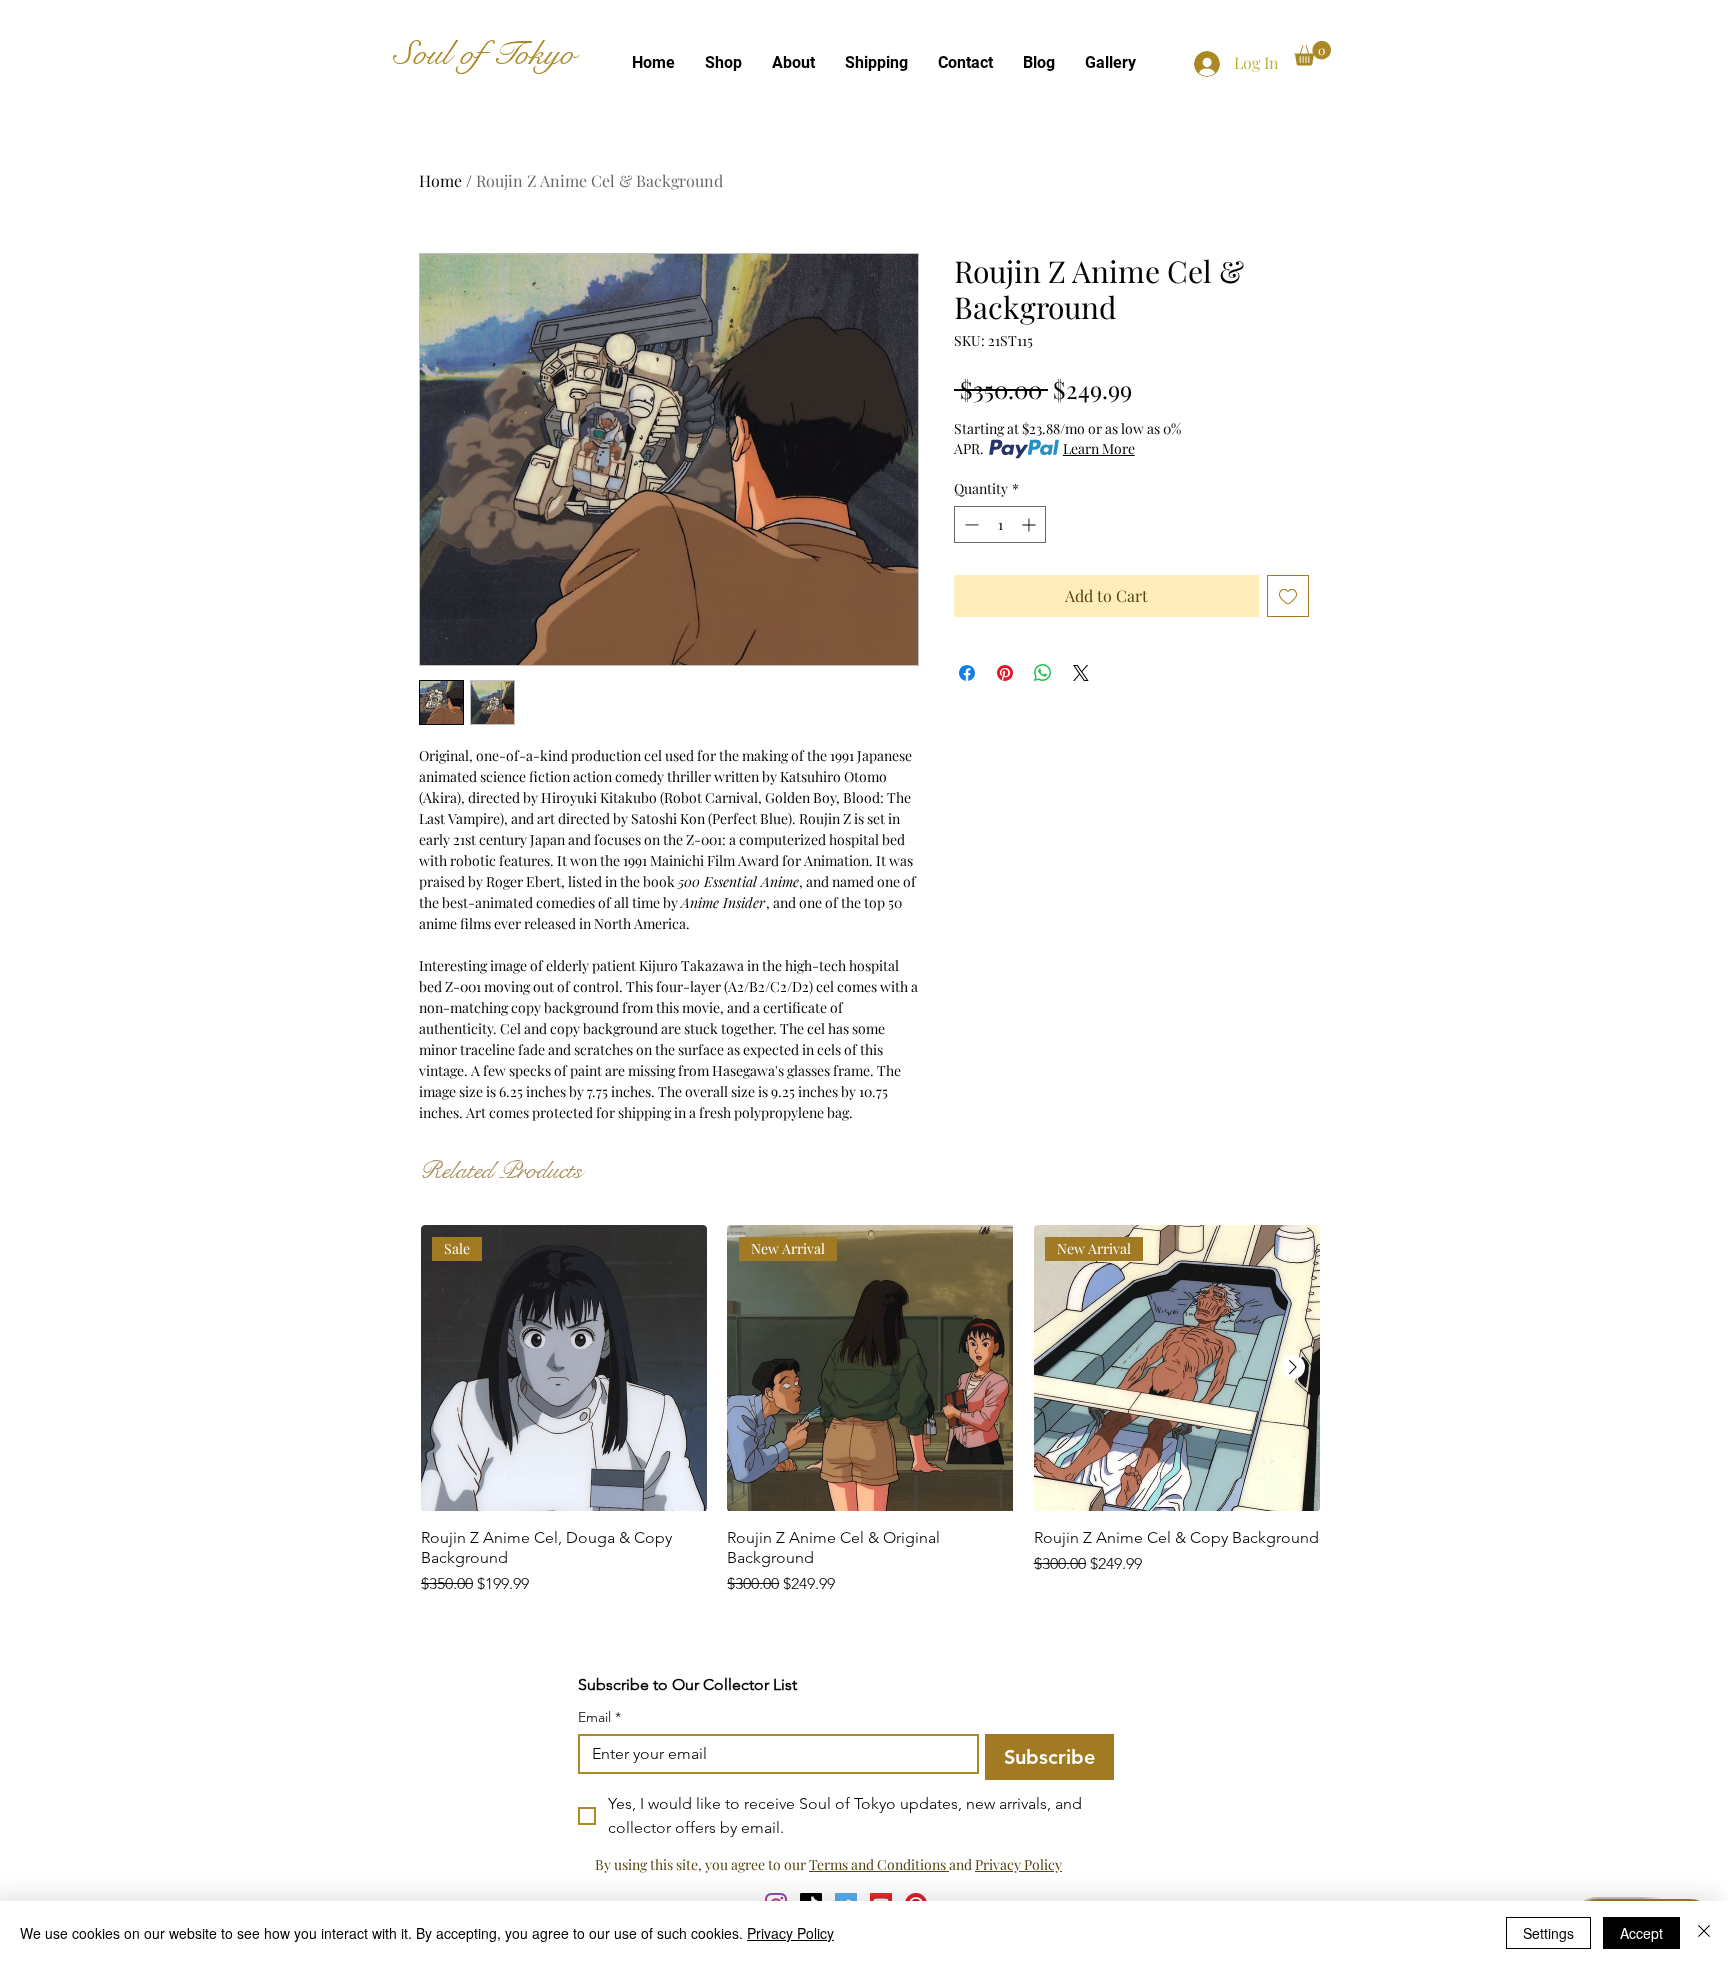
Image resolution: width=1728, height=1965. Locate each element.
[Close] (1704, 1933)
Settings (1548, 1933)
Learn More (1099, 448)
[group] (870, 1420)
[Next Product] (1293, 1367)
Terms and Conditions (879, 1864)
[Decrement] (969, 524)
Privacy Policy (1018, 1864)
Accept (1641, 1933)
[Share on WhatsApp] (1043, 673)
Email (599, 1717)
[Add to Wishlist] (1288, 596)
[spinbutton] (1000, 524)
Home (440, 180)
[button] (1312, 53)
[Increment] (1030, 524)
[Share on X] (1081, 673)
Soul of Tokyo (484, 54)
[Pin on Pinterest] (1005, 673)
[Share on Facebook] (967, 673)
